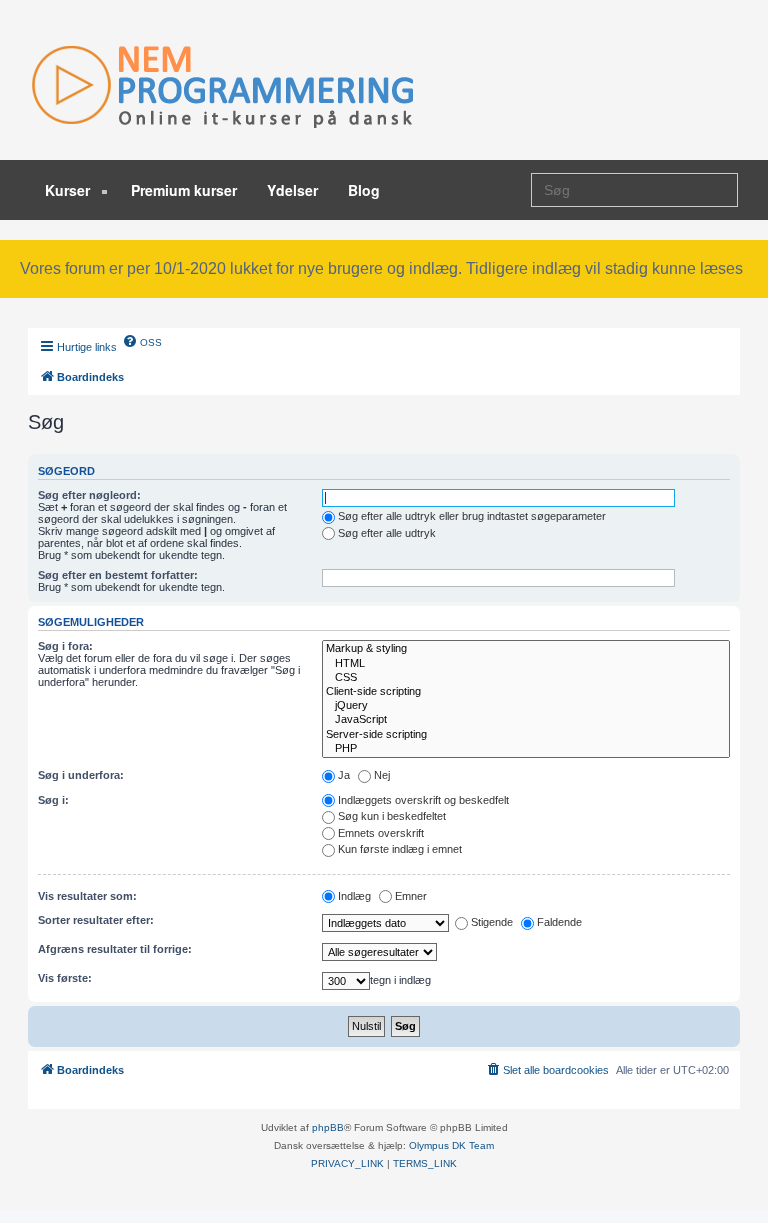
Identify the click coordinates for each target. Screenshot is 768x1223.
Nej (382, 775)
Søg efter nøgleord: (89, 495)
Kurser (69, 190)
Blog (364, 190)
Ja (344, 775)
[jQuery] (526, 706)
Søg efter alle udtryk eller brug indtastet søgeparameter (472, 516)
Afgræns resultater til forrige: (115, 949)
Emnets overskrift (381, 833)
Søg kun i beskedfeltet (392, 816)
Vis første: (65, 978)
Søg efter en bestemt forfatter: (118, 575)
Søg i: (53, 800)
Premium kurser (184, 190)
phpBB (328, 1127)
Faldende (559, 922)
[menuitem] (142, 341)
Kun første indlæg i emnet (400, 849)
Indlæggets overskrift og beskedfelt (423, 800)
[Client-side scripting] (526, 692)
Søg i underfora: (81, 775)
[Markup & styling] (526, 649)
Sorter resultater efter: (96, 920)
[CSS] (526, 678)
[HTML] (526, 664)
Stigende (492, 922)
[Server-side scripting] (526, 735)
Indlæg (354, 896)
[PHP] (526, 749)
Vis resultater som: (87, 896)
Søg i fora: (65, 646)
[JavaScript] (526, 720)
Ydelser (292, 190)
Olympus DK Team (451, 1145)
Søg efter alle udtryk (387, 533)
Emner (411, 896)
